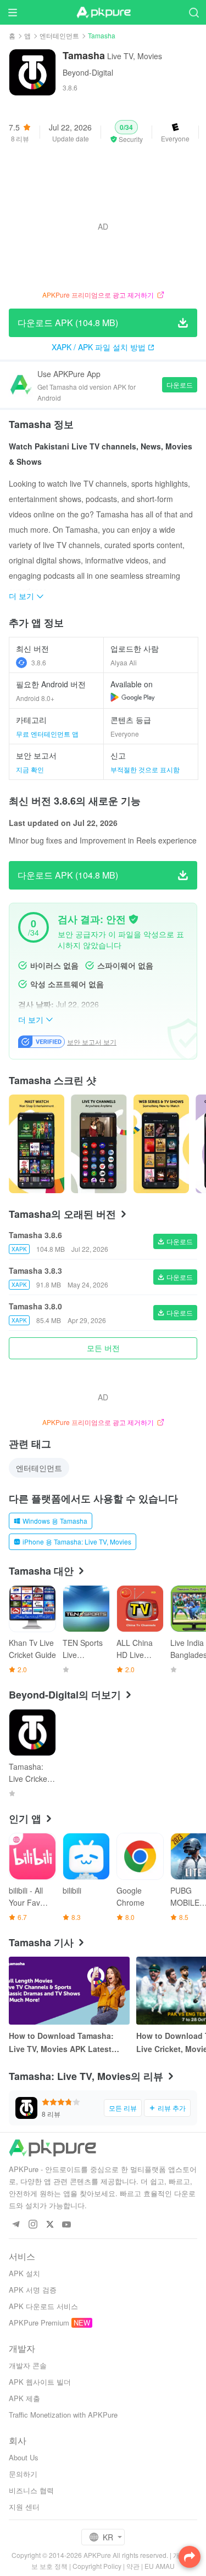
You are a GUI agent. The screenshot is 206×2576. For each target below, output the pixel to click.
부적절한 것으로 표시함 (145, 769)
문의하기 (23, 2474)
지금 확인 (30, 769)
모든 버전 (103, 1348)
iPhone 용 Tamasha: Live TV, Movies (77, 1541)
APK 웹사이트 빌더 (40, 2382)
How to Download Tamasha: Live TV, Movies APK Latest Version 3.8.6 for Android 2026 (65, 2043)
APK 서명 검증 (33, 2290)
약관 (133, 2566)
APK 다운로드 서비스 (43, 2306)
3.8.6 (39, 662)
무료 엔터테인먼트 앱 (47, 734)
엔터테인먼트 (59, 35)
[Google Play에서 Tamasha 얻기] (133, 697)
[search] (194, 12)
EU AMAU (160, 2566)
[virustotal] (133, 919)
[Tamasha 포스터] (37, 1144)
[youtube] (67, 2225)
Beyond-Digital (88, 72)
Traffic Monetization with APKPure (63, 2415)
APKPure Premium (39, 2323)
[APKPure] (103, 13)
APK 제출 (24, 2398)
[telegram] (16, 2225)
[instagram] (33, 2225)
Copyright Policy (97, 2566)
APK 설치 (24, 2273)
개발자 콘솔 (28, 2365)
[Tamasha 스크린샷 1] (99, 1144)
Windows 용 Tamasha (55, 1521)
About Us (24, 2457)
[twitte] (50, 2225)
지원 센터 (24, 2507)
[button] (126, 132)
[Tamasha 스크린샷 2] (161, 1144)
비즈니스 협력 (31, 2490)
